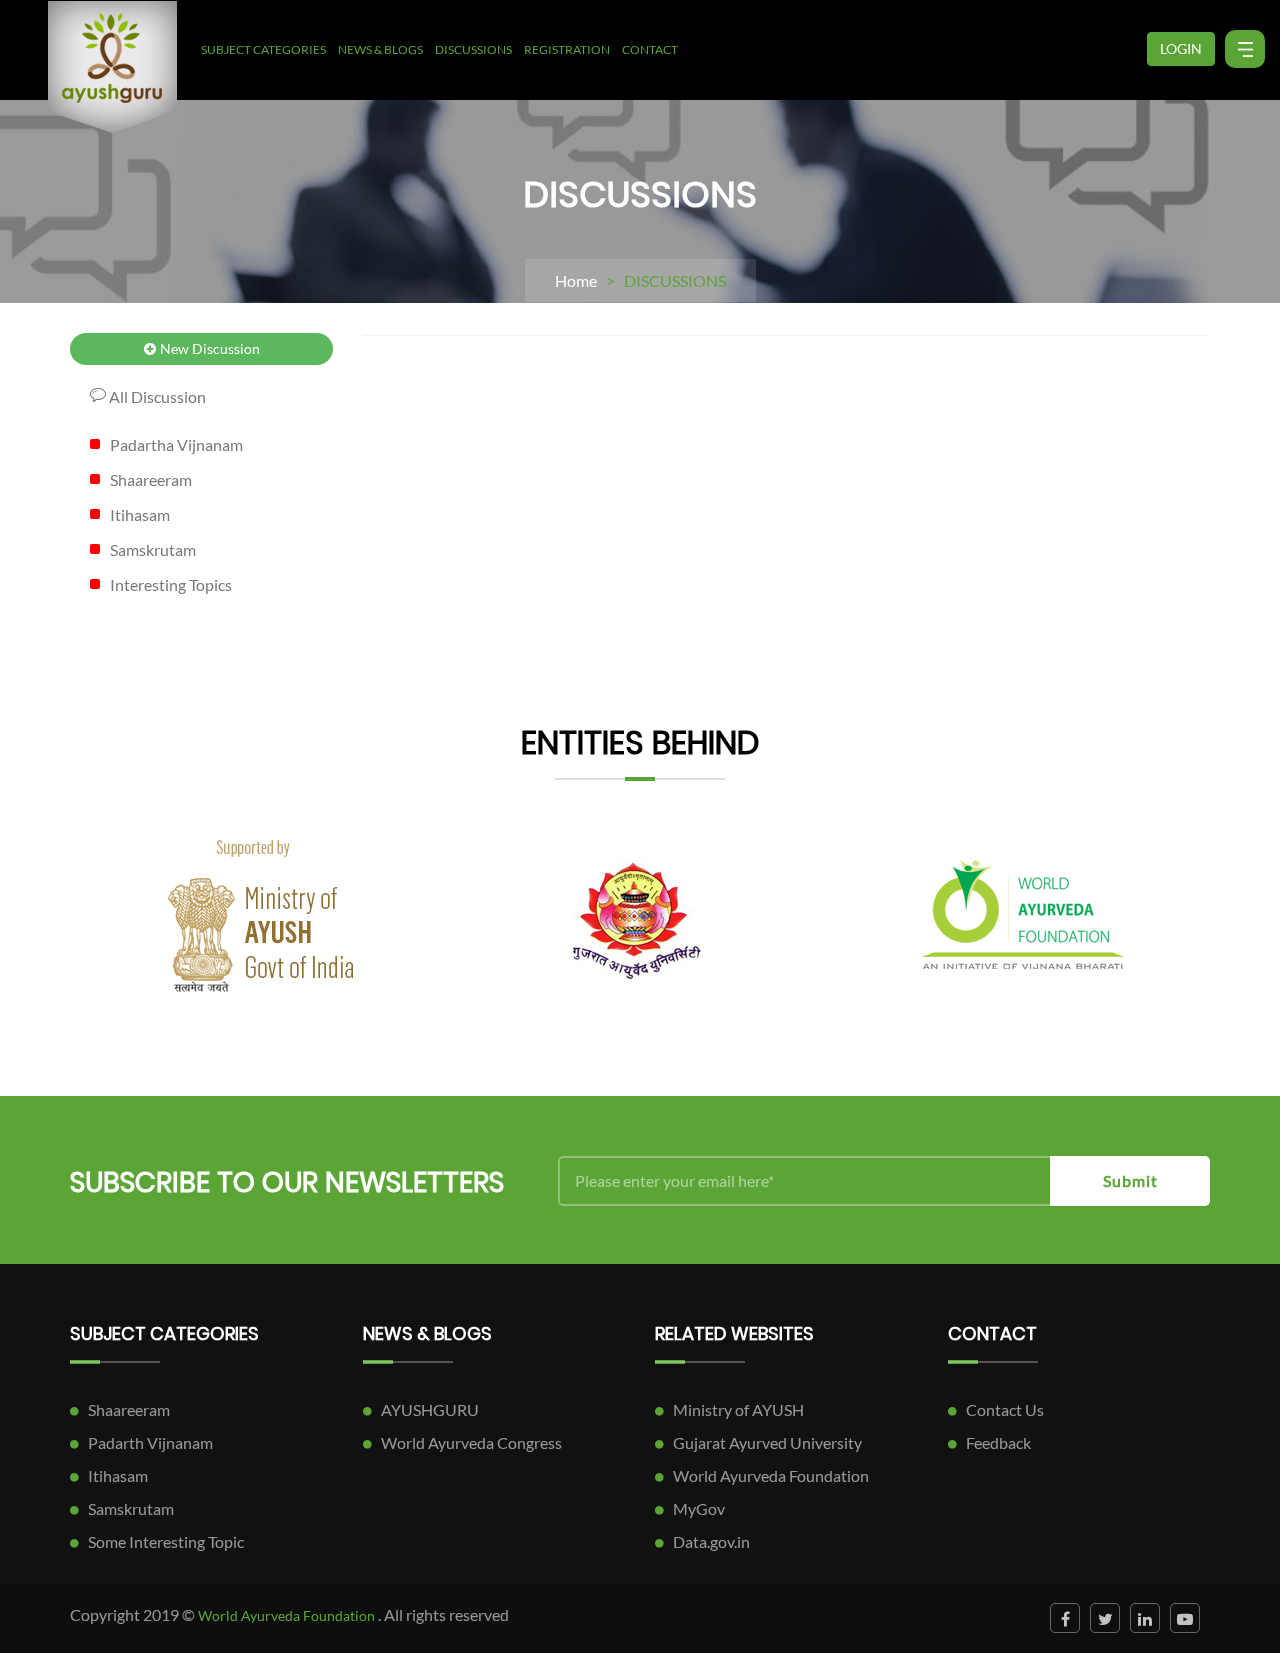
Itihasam (118, 1475)
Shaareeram (129, 1409)
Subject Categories (263, 49)
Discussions (473, 49)
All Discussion (156, 396)
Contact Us (1005, 1409)
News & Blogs (380, 49)
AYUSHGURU (430, 1409)
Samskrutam (131, 1508)
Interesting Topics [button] (171, 584)
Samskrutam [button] (153, 549)
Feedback (998, 1442)
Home (576, 280)
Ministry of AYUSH (738, 1409)
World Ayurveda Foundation (771, 1475)
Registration (567, 49)
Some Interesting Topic (166, 1541)
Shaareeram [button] (151, 479)
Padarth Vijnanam (150, 1442)
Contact (650, 49)
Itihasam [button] (140, 514)
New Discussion (208, 348)
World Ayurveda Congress (471, 1442)
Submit (1130, 1180)
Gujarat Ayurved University (767, 1442)
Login (1181, 48)
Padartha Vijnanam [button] (176, 444)
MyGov (699, 1508)
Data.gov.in (711, 1541)
